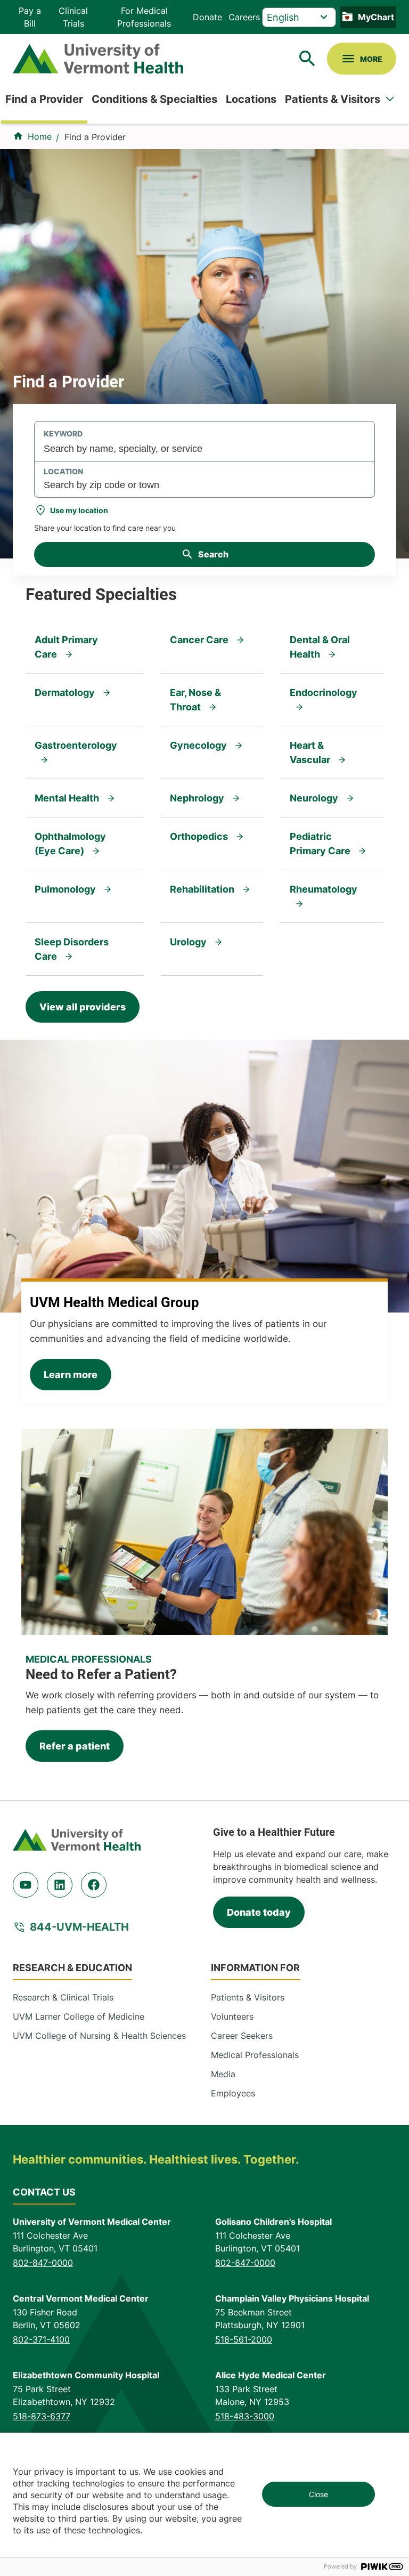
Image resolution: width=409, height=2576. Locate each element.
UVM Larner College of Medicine (79, 2016)
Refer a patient (75, 1746)
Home (40, 136)
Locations (251, 99)
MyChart (376, 17)
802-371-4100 (41, 2339)
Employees (233, 2093)
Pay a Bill (30, 17)
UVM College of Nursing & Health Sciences (99, 2036)
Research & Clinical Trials (63, 1997)
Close (318, 2494)
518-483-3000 (245, 2416)
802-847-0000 (43, 2263)
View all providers (83, 1007)
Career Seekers (242, 2036)
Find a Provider (44, 99)
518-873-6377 (42, 2416)
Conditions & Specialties (154, 99)
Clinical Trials (73, 17)
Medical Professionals (255, 2055)
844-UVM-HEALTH (79, 1927)
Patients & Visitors (333, 99)
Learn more (71, 1375)
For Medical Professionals (144, 17)
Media (223, 2074)
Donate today (259, 1912)
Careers (244, 17)
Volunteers (232, 2016)
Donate (207, 17)
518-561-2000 (244, 2339)
